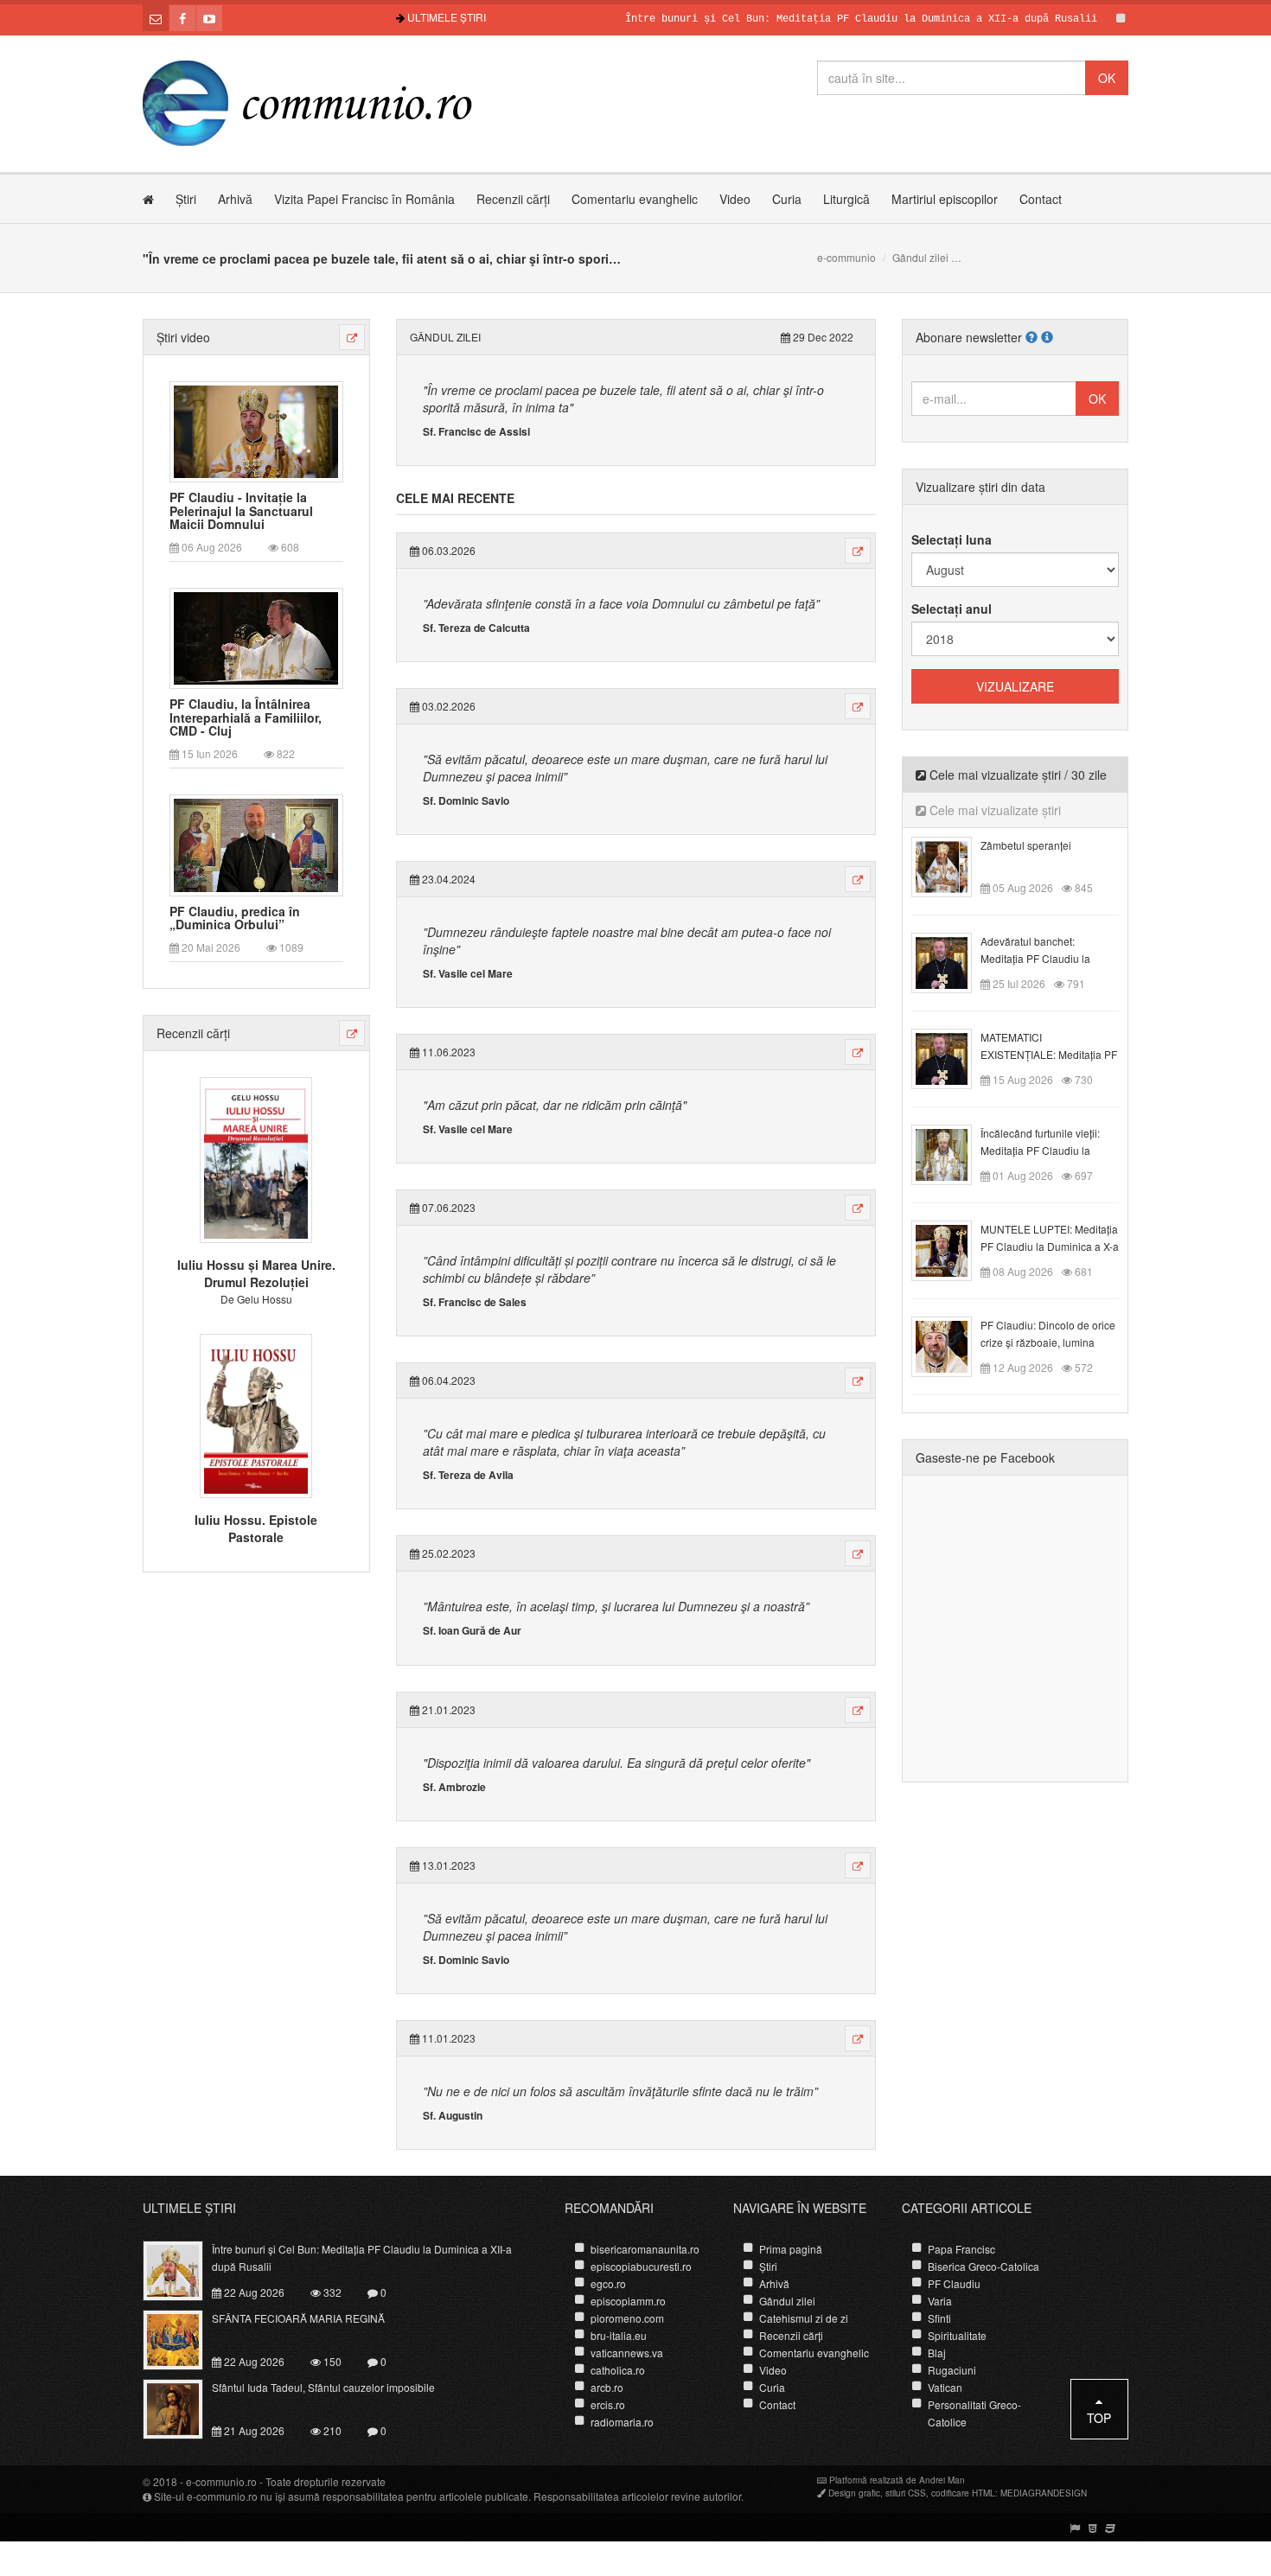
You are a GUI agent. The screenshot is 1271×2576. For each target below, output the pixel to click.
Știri (186, 199)
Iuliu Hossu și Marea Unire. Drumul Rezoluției (256, 1273)
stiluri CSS (906, 2493)
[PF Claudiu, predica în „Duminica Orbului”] (256, 844)
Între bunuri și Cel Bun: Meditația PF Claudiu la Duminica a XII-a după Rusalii (814, 19)
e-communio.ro (221, 2481)
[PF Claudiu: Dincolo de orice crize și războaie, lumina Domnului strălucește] (952, 1345)
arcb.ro (607, 2387)
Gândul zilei (920, 257)
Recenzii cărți (513, 199)
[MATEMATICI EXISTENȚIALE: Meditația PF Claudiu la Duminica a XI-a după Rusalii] (952, 1057)
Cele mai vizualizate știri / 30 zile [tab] (1016, 775)
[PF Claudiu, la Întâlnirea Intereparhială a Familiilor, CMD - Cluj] (256, 637)
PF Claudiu (954, 2283)
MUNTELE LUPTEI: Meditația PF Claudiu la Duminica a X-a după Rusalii (1050, 1246)
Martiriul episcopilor (945, 199)
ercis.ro (608, 2404)
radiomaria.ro (622, 2422)
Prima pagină (791, 2249)
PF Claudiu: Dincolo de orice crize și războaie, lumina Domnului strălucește (1048, 1342)
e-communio (846, 257)
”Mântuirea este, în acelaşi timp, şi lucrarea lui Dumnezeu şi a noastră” (616, 1606)
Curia (787, 199)
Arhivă (235, 199)
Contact (1041, 199)
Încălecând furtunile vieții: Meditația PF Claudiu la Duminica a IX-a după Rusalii (1049, 1150)
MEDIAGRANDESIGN (1044, 2493)
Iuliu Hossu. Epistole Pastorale (256, 1528)
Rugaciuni (952, 2370)
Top (1099, 2418)
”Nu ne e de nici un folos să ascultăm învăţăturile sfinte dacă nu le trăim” (620, 2091)
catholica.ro (618, 2370)
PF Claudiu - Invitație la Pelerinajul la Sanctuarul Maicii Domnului (241, 511)
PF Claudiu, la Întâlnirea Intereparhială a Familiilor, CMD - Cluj (246, 717)
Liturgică (846, 199)
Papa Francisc (961, 2249)
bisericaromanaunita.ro (645, 2249)
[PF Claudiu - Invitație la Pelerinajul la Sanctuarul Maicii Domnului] (256, 430)
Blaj (937, 2353)
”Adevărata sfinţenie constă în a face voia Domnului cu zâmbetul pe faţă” (621, 603)
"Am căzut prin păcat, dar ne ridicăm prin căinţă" (555, 1105)
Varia (940, 2301)
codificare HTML (963, 2493)
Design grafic (854, 2493)
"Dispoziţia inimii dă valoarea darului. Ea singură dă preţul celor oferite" (616, 1763)
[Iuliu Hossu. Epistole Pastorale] (256, 1413)
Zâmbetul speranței (1026, 845)
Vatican (945, 2387)
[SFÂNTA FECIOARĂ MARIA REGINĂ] (183, 2338)
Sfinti (939, 2318)
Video (735, 199)
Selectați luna (952, 539)
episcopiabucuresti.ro (641, 2266)
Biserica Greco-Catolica (984, 2266)
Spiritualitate (957, 2335)
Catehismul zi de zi (804, 2318)
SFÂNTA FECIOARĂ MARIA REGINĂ (298, 2318)
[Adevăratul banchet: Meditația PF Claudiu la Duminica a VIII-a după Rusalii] (952, 961)
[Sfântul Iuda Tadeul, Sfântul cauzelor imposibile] (183, 2407)
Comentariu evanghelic (635, 199)
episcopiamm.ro (628, 2301)
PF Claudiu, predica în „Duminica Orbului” (235, 918)
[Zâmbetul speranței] (952, 865)
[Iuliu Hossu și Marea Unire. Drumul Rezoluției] (256, 1158)
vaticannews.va (627, 2353)
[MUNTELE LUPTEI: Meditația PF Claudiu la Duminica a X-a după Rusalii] (952, 1249)
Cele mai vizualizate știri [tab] (993, 810)
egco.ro (608, 2283)
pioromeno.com (627, 2318)
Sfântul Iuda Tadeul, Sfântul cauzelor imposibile (323, 2387)
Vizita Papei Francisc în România (364, 199)
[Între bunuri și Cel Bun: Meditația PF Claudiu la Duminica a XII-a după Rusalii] (183, 2269)
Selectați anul (952, 609)
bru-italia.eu (619, 2335)
